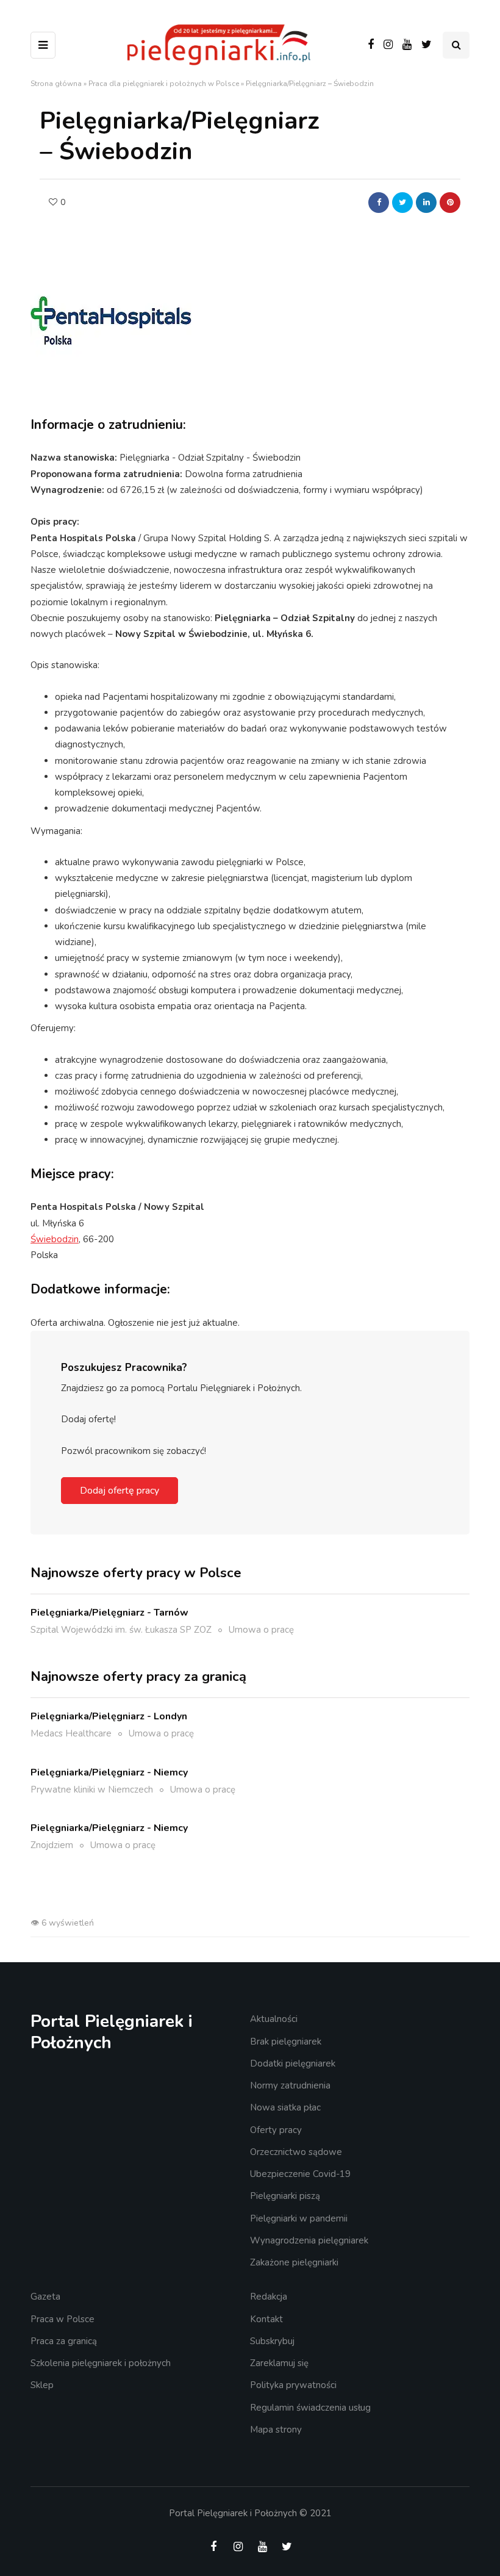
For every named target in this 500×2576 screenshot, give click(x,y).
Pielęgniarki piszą (285, 2196)
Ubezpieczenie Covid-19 (300, 2174)
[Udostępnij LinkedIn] (426, 203)
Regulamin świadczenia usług (310, 2408)
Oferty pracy (276, 2130)
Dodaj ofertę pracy (120, 1491)
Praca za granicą (64, 2341)
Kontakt (266, 2319)
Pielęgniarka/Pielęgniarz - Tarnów (109, 1613)
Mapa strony (276, 2430)
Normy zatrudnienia (290, 2085)
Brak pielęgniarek (286, 2042)
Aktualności (274, 2019)
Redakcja (269, 2297)
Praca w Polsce (62, 2319)
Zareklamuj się (279, 2363)
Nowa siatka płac (285, 2107)
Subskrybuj (272, 2341)
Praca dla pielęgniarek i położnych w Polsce (164, 84)
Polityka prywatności (293, 2385)
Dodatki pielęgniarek (293, 2063)
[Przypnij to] (450, 203)
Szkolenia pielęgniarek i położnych (101, 2363)
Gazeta (45, 2297)
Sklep (42, 2385)
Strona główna (56, 84)
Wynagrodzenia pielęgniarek (309, 2240)
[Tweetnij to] (402, 203)
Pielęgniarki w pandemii (299, 2218)
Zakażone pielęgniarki (294, 2262)
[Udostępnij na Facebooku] (379, 203)
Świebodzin (55, 1239)
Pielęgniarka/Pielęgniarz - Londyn (109, 1716)
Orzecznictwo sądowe (296, 2152)
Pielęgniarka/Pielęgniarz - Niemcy (109, 1772)
